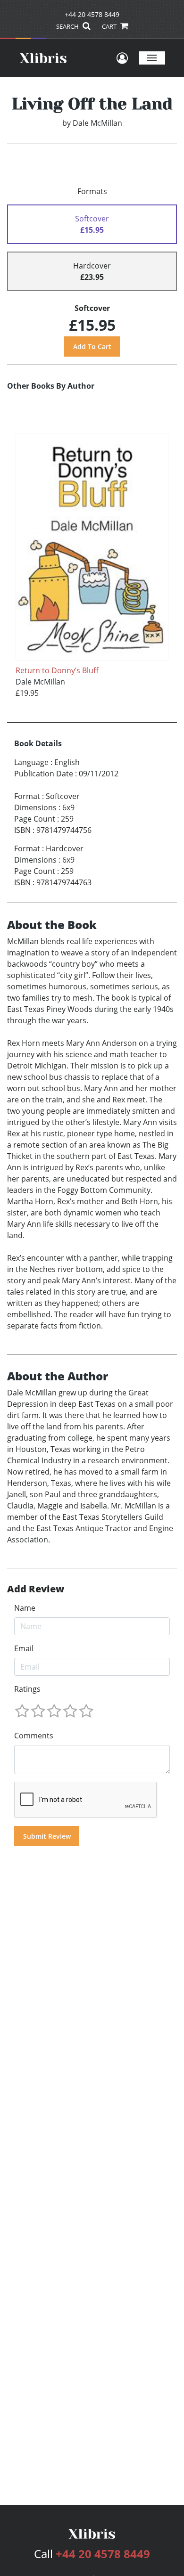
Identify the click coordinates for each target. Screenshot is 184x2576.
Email (24, 1648)
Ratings (27, 1689)
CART (110, 26)
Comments (34, 1736)
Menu (152, 58)
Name (25, 1608)
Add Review (36, 1589)
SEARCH (68, 26)
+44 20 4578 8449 (92, 14)
